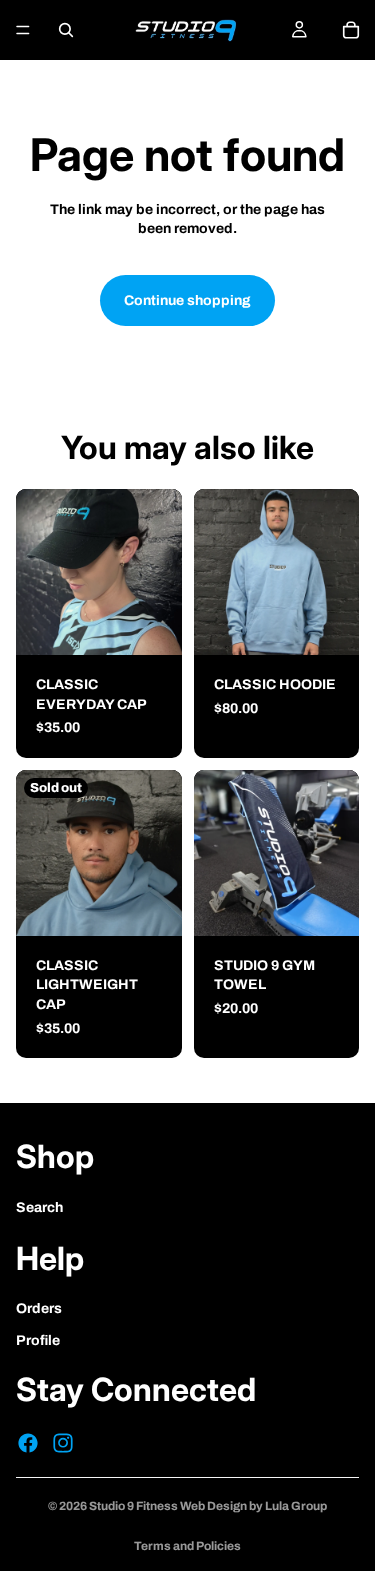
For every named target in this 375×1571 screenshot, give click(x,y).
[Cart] (351, 30)
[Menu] (23, 30)
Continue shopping (187, 300)
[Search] (66, 30)
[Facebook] (28, 1443)
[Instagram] (63, 1443)
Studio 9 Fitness (133, 1506)
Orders (39, 1308)
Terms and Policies (187, 1546)
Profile (38, 1340)
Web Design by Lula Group (252, 1506)
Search (39, 1207)
